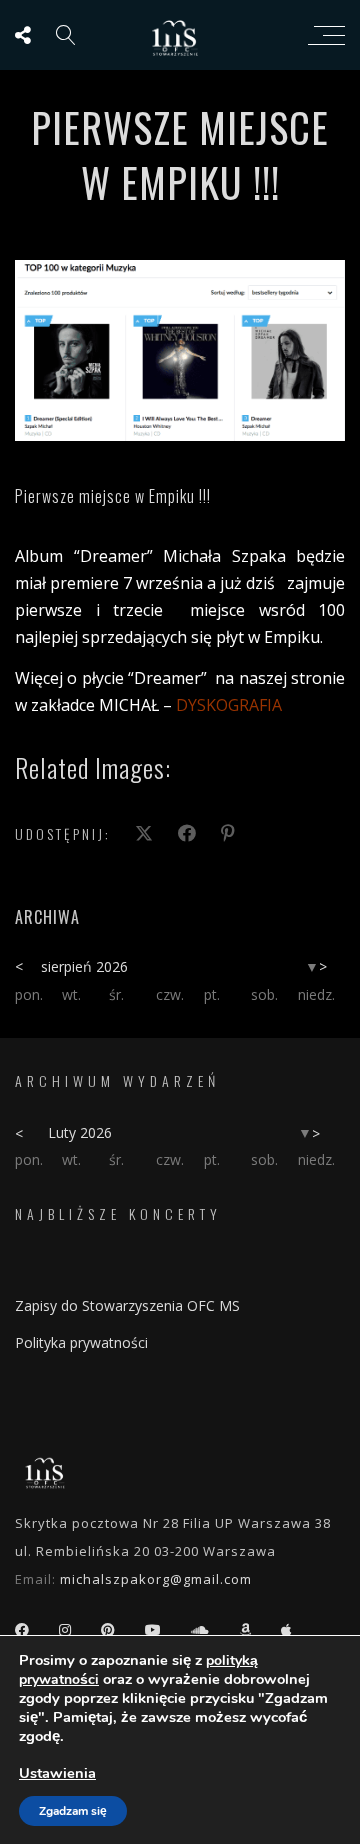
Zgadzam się (73, 1811)
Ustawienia (57, 1773)
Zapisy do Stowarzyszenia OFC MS (127, 1305)
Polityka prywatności (81, 1342)
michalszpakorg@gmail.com (156, 1579)
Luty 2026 (80, 1132)
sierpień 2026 (84, 966)
